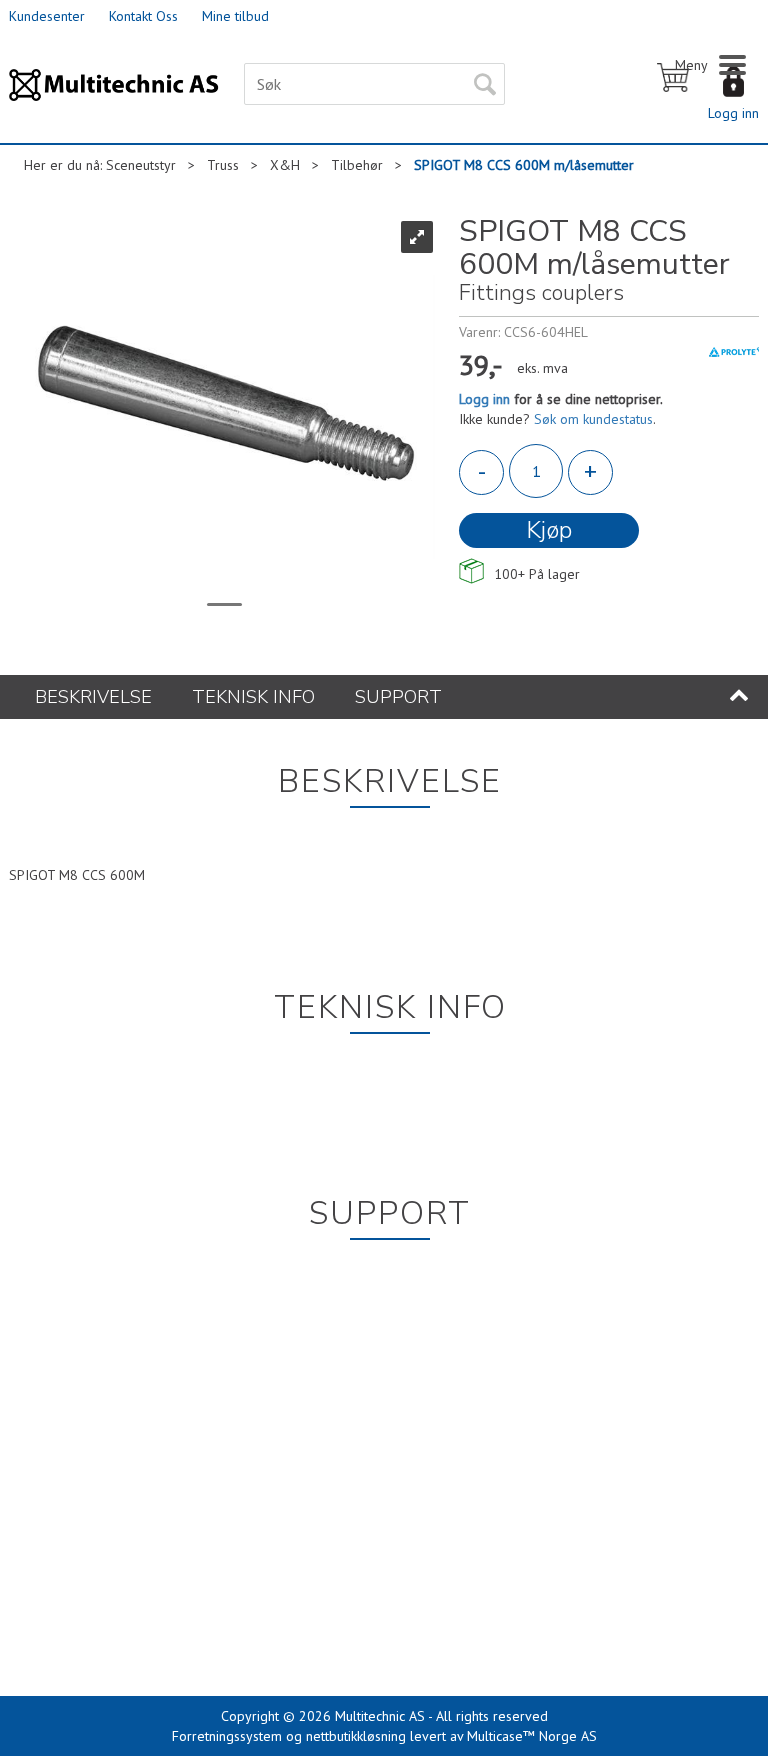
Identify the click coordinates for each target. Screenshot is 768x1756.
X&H (285, 165)
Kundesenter (47, 16)
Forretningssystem (227, 1736)
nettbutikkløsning (356, 1736)
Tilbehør (357, 165)
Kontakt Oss (143, 16)
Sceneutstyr (141, 165)
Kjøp (549, 530)
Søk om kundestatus (593, 419)
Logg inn (733, 113)
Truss (223, 165)
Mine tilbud (235, 16)
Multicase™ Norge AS (532, 1736)
